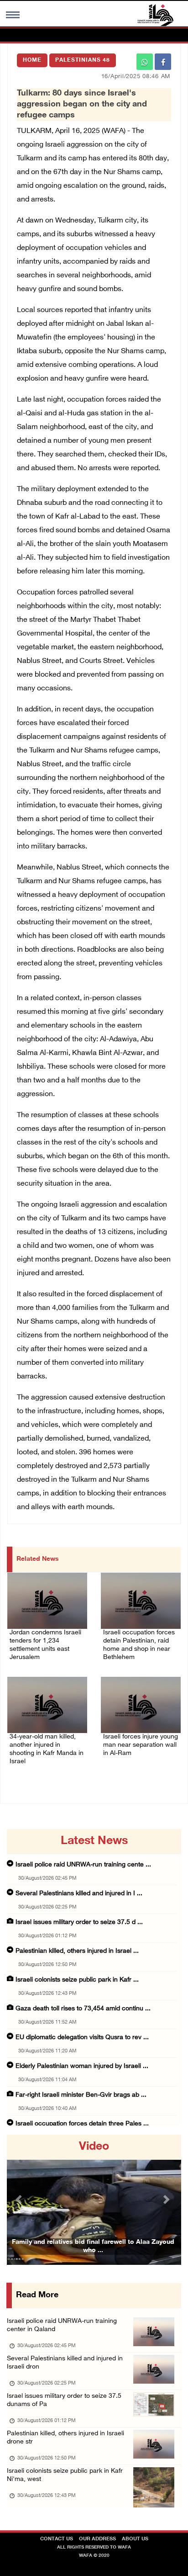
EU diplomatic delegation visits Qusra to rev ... (82, 2038)
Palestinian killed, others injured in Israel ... (77, 1951)
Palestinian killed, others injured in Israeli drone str (65, 2438)
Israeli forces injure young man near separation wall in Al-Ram (141, 1745)
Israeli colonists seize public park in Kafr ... (77, 1980)
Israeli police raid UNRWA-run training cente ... (83, 1865)
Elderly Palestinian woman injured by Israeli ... (82, 2066)
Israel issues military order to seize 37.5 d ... (79, 1922)
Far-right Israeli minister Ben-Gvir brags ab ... (81, 2095)
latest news (94, 1841)
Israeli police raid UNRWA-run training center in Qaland (62, 2325)
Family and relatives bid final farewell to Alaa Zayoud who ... (93, 2246)
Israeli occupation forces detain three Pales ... (82, 2124)
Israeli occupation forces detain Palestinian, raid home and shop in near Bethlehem (139, 1645)
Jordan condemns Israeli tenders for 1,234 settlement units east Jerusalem (45, 1645)
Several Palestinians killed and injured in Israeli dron (65, 2363)
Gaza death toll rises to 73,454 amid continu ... (83, 2009)
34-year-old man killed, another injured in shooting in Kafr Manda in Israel (47, 1749)
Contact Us (57, 2539)
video (94, 2147)
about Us (135, 2539)
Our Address (97, 2539)
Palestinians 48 (83, 60)
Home (32, 60)
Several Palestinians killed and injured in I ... (79, 1894)
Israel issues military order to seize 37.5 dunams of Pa (64, 2400)
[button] (20, 2200)
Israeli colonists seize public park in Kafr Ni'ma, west (65, 2475)
